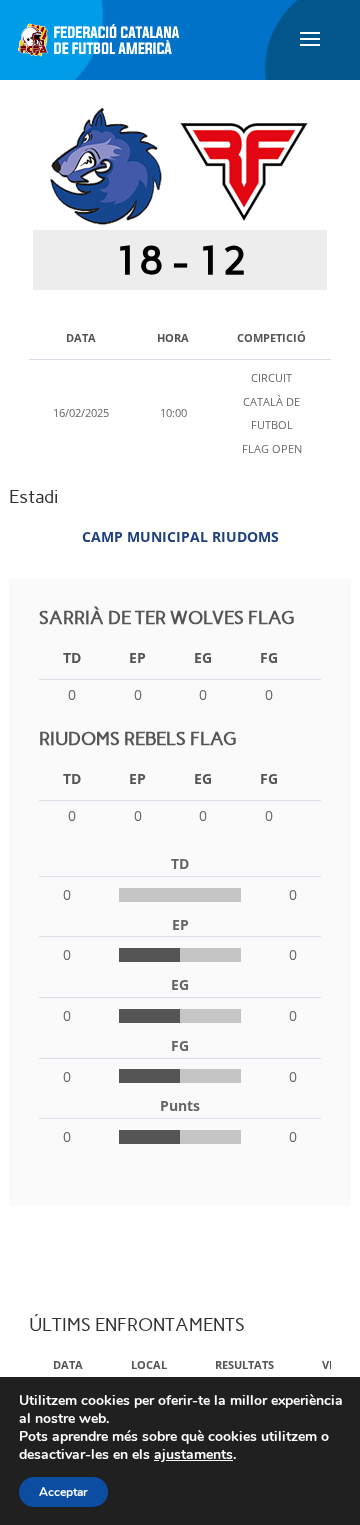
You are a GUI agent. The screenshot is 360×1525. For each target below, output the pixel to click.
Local (149, 1364)
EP (137, 657)
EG (203, 657)
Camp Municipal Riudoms (180, 536)
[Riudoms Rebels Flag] (244, 164)
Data (68, 1364)
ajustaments (193, 1455)
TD (72, 657)
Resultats (244, 1364)
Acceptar (63, 1492)
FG (269, 657)
